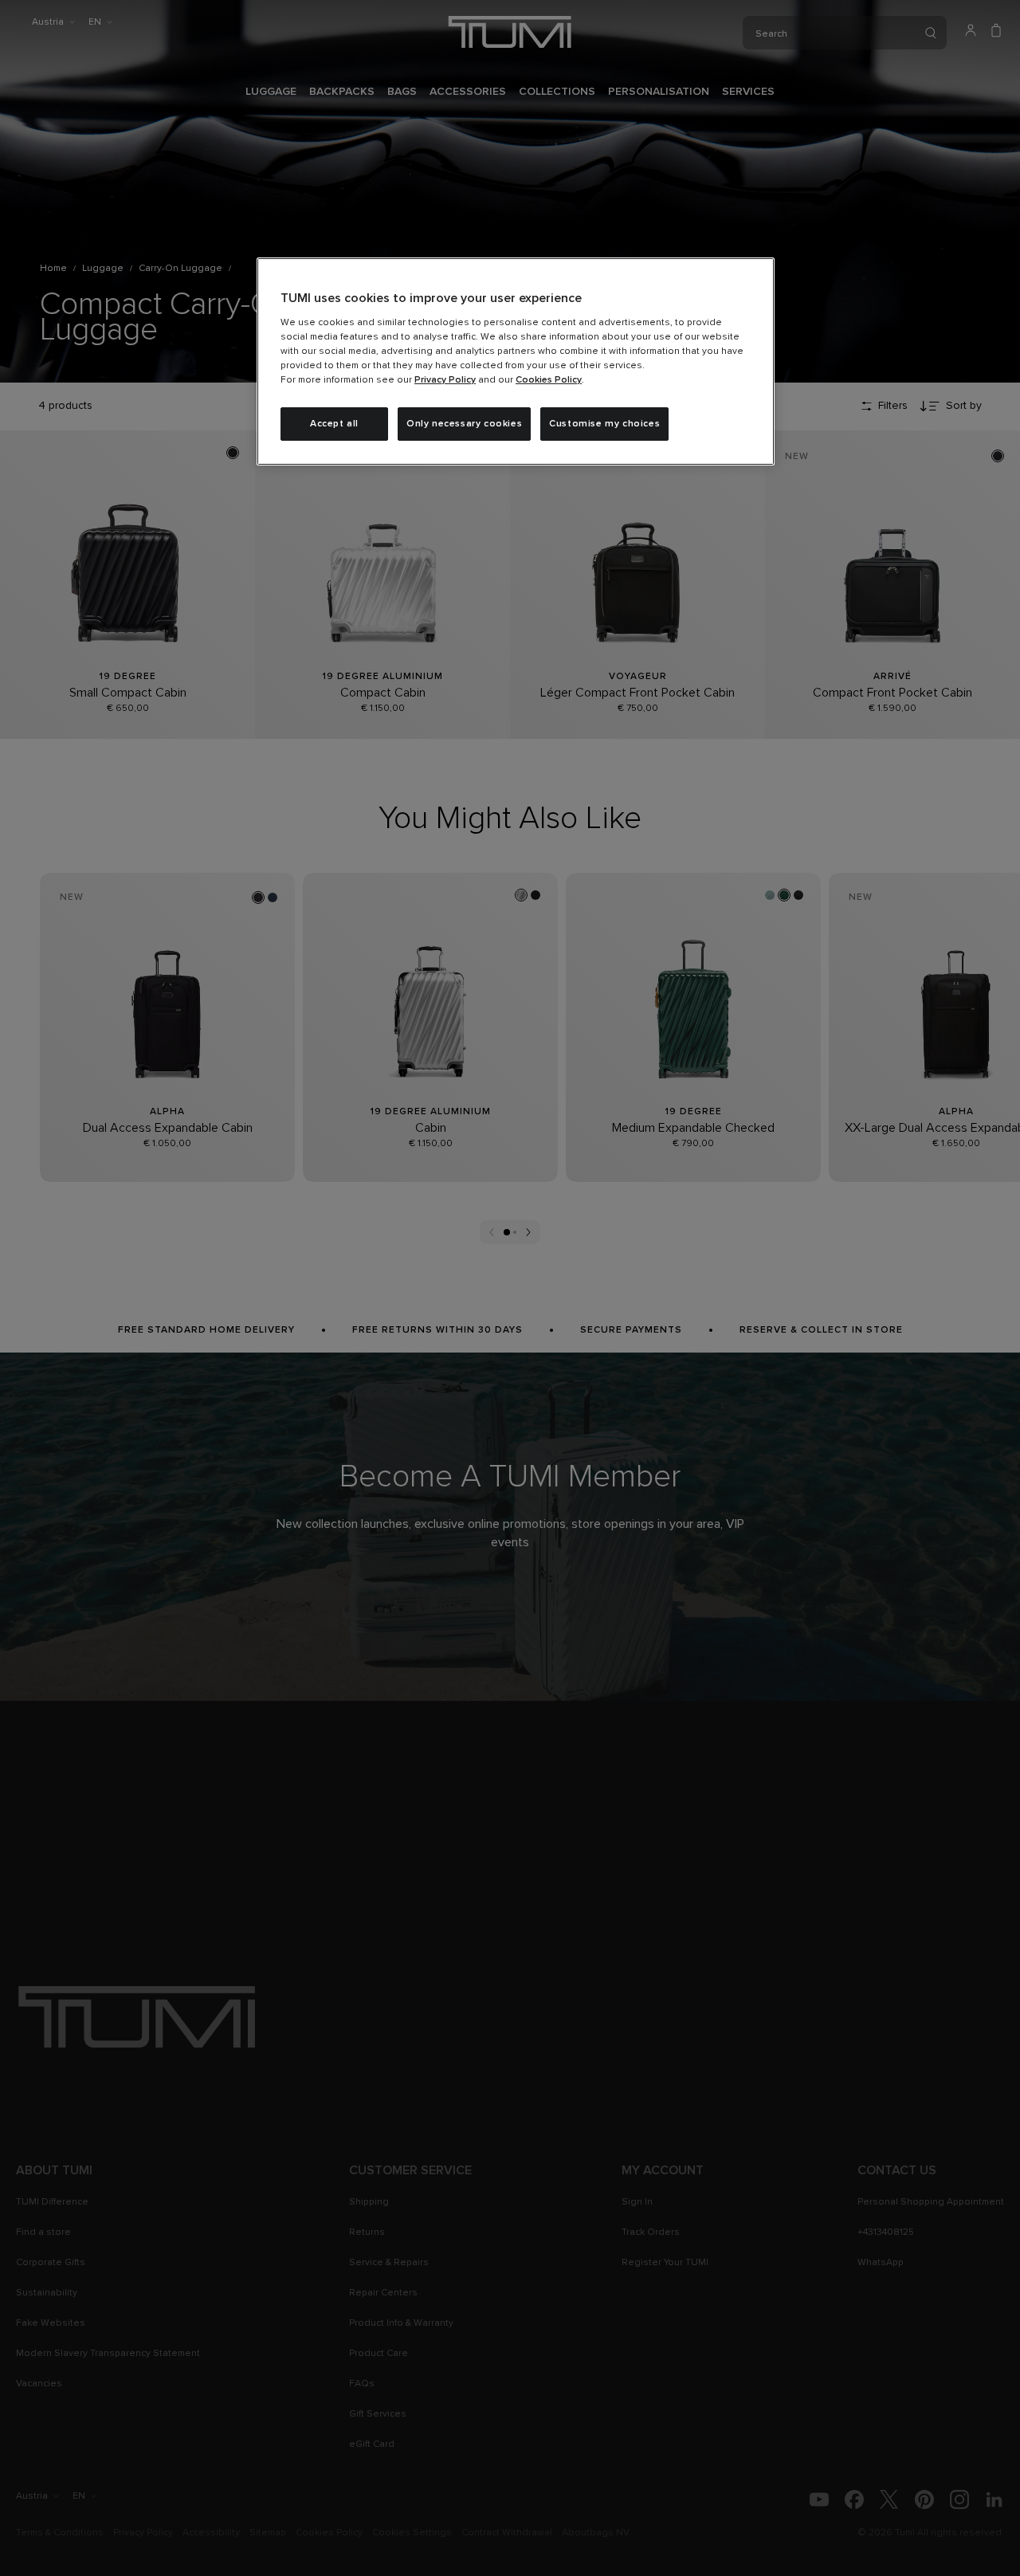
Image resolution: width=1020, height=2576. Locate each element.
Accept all (334, 424)
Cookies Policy (549, 380)
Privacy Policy (445, 380)
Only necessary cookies (464, 424)
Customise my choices (604, 424)
